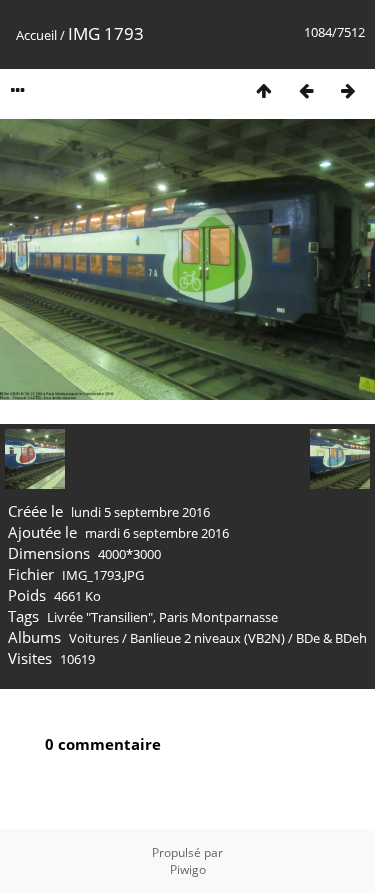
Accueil (36, 35)
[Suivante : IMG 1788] (348, 90)
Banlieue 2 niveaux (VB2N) (207, 638)
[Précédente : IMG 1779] (306, 90)
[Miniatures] (264, 90)
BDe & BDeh (331, 638)
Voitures (94, 638)
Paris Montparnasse (218, 617)
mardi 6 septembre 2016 (157, 533)
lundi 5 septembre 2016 (140, 512)
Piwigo (188, 869)
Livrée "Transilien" (100, 617)
